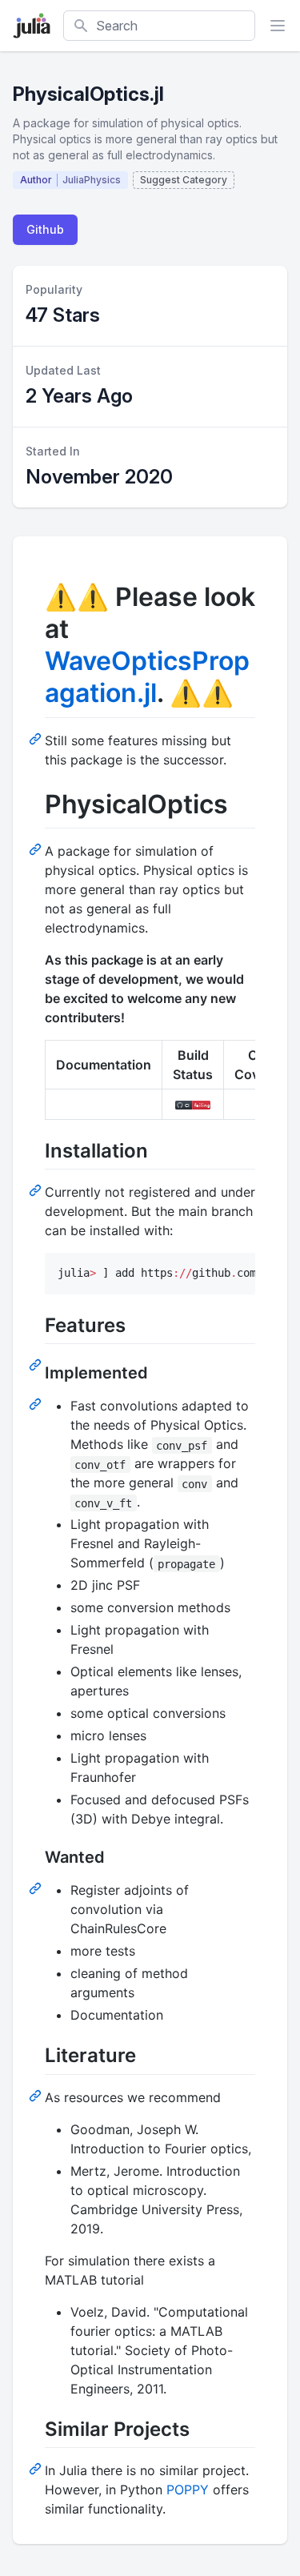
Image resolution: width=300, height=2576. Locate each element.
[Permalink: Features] (37, 1364)
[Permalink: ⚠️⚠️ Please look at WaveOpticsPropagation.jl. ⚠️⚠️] (37, 738)
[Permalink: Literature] (37, 2095)
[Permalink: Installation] (37, 1190)
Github (45, 229)
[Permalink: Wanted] (37, 1888)
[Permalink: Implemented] (37, 1403)
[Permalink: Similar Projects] (37, 2468)
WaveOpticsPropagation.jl (147, 677)
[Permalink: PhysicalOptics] (37, 849)
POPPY (188, 2490)
